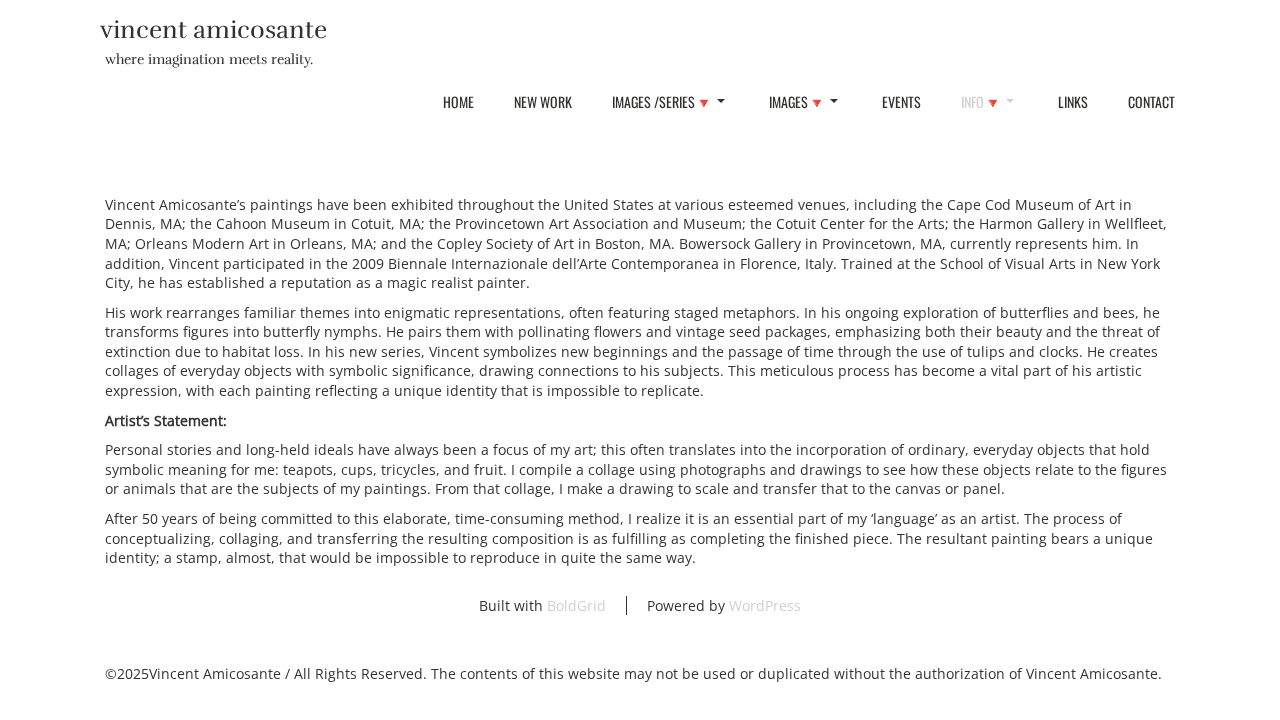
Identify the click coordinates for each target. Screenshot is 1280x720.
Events (901, 101)
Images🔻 (797, 101)
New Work (543, 101)
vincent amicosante (213, 29)
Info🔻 (981, 101)
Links (1073, 101)
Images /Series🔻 (662, 101)
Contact (1151, 101)
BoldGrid (576, 605)
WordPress (765, 605)
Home (458, 101)
